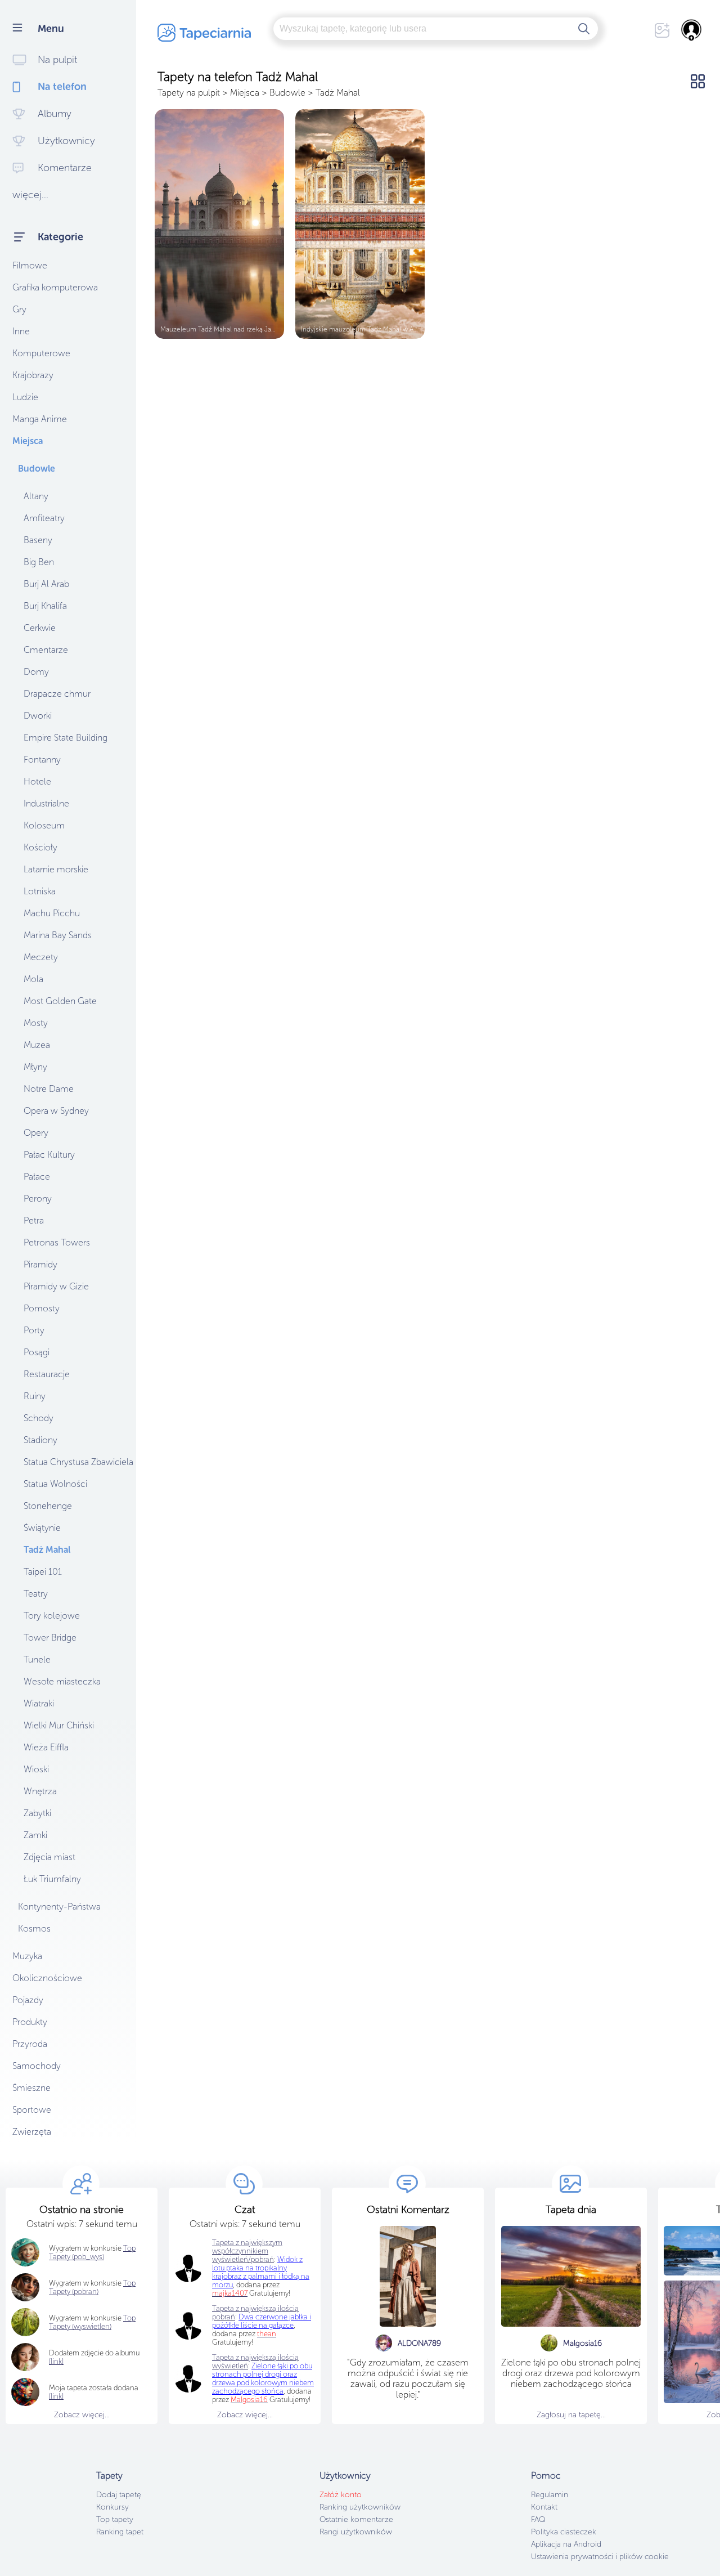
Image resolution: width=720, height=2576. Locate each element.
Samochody (37, 2066)
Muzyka (27, 1956)
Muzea (37, 1045)
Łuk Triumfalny (52, 1879)
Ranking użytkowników (360, 2507)
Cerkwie (40, 628)
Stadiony (40, 1440)
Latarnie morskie (56, 869)
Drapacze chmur (57, 694)
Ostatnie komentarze (356, 2519)
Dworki (38, 716)
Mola (33, 979)
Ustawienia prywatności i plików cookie (600, 2557)
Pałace (37, 1177)
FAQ (538, 2519)
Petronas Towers (57, 1242)
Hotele (37, 781)
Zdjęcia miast (49, 1857)
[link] (56, 2396)
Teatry (36, 1594)
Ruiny (35, 1396)
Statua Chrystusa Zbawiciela (78, 1462)
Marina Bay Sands (58, 935)
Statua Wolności (55, 1484)
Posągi (37, 1352)
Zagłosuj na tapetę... (571, 2415)
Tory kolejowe (52, 1616)
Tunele (37, 1659)
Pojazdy (28, 2000)
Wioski (36, 1769)
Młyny (35, 1067)
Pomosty (42, 1308)
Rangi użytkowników (356, 2532)
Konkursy (112, 2507)
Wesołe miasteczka (62, 1681)
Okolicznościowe (47, 1978)
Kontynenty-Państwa (59, 1907)
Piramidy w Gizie (56, 1286)
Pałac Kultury (49, 1155)
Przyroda (30, 2044)
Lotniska (40, 891)
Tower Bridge (50, 1638)
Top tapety (115, 2519)
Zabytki (37, 1813)
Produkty (30, 2022)
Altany (36, 496)
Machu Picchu (52, 913)
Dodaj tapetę (119, 2495)
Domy (36, 672)
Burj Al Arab (46, 584)
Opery (36, 1133)
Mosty (36, 1023)
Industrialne (46, 803)
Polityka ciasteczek (564, 2532)
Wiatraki (39, 1703)
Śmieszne (31, 2088)
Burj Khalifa (45, 606)
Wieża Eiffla (46, 1747)
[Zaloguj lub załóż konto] (692, 30)
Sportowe (32, 2110)
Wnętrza (40, 1791)
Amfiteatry (44, 518)
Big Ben (39, 562)
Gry (19, 309)
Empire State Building (66, 738)
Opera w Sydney (56, 1111)
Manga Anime (40, 419)
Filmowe (30, 265)
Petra (34, 1220)
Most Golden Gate (60, 1001)
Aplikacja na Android (566, 2544)
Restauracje (47, 1374)
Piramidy (40, 1264)
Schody (39, 1418)
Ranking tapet (120, 2532)
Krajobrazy (33, 375)
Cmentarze (46, 650)
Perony (38, 1199)
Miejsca (28, 441)
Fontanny (42, 760)
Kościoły (40, 847)
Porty (34, 1330)
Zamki (35, 1835)
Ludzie (25, 397)
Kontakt (544, 2507)
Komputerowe (41, 353)
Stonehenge (48, 1506)
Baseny (38, 540)
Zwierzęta (32, 2132)
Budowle (37, 469)
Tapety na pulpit (189, 93)
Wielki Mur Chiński (59, 1725)
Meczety (41, 957)
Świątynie (42, 1528)
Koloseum (44, 825)
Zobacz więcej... (82, 2415)
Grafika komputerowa (55, 287)
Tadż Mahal (47, 1550)
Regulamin (550, 2495)
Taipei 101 (43, 1572)
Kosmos (34, 1928)
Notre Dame (49, 1089)
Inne (21, 331)
